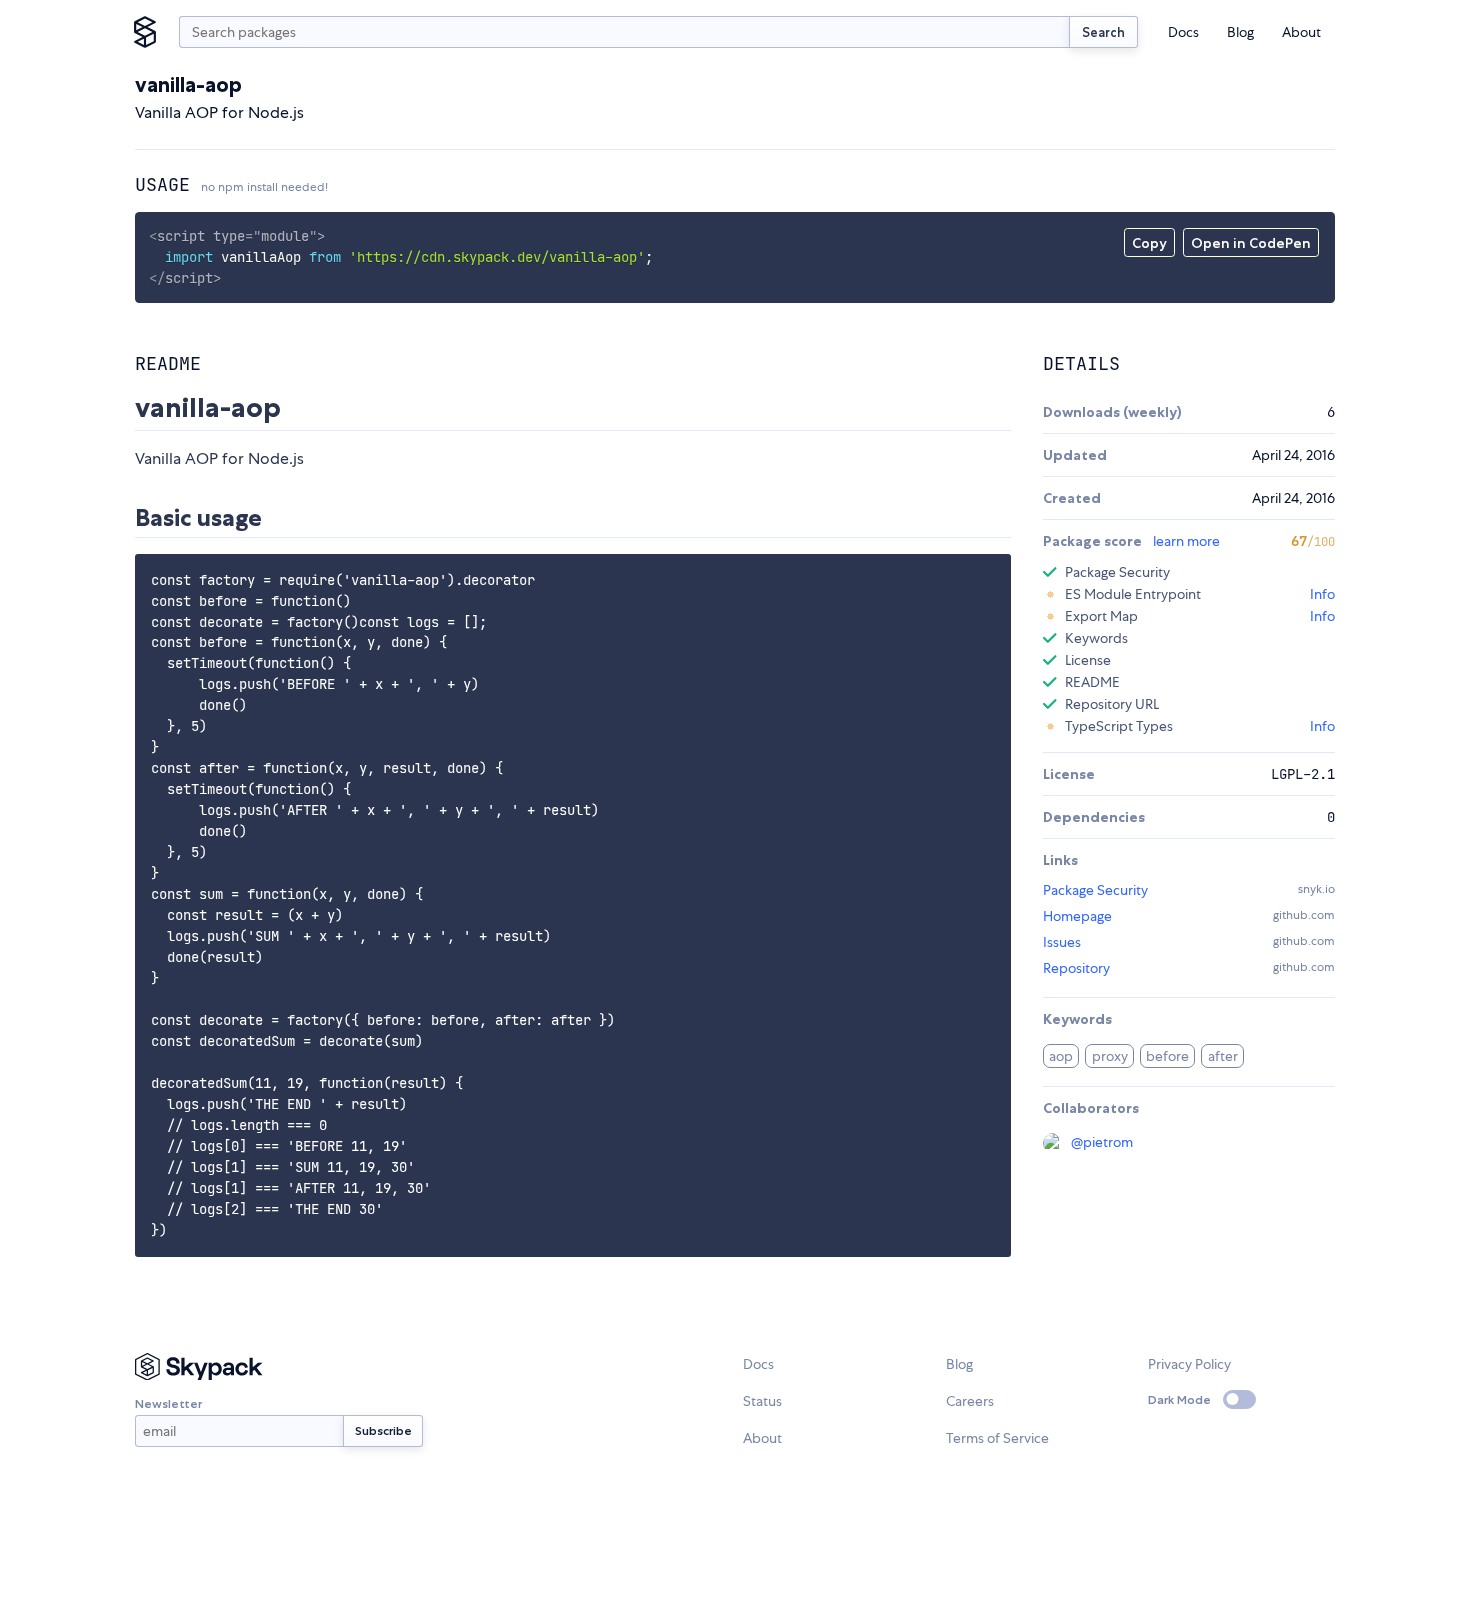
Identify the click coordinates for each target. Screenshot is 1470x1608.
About (1301, 32)
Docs (1183, 32)
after (1223, 1056)
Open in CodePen (1251, 243)
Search (1103, 32)
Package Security (1095, 890)
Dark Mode (1179, 1399)
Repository (1076, 968)
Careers (970, 1401)
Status (762, 1401)
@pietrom (1102, 1142)
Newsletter (168, 1403)
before (1167, 1056)
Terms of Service (997, 1438)
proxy (1110, 1056)
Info (1322, 594)
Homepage (1077, 916)
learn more (1186, 541)
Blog (1240, 32)
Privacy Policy (1189, 1364)
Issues (1062, 942)
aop (1061, 1056)
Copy (1149, 243)
